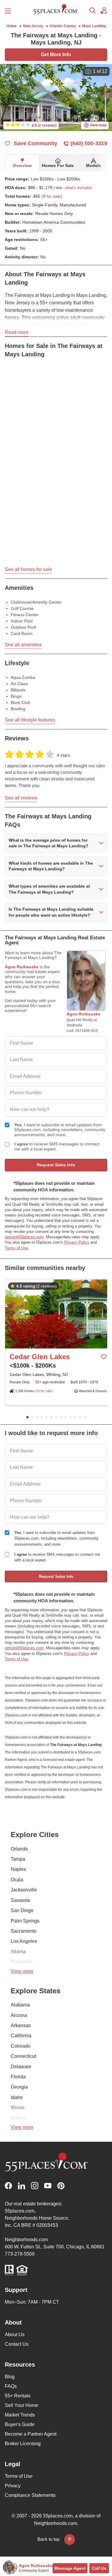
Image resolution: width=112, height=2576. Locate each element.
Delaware (21, 2067)
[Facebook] (8, 2186)
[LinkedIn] (22, 2186)
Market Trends (20, 2415)
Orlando (19, 1849)
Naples (18, 1869)
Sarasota (20, 1900)
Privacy (13, 2486)
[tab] (22, 163)
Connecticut (23, 2056)
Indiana (19, 2118)
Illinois (18, 2108)
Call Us (99, 2568)
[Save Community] (104, 1357)
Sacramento (24, 1931)
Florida (18, 2077)
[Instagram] (35, 2186)
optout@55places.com (24, 1237)
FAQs (11, 2386)
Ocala (17, 1880)
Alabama (20, 2005)
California (21, 2036)
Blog (10, 2377)
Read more (17, 332)
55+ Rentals (18, 2396)
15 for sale (44, 1391)
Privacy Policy (77, 1242)
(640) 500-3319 (89, 143)
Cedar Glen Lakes (40, 1357)
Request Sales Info (56, 1165)
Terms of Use (16, 1248)
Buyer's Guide (20, 2424)
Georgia (19, 2087)
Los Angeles (24, 1941)
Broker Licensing (23, 2444)
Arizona (19, 2015)
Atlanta (18, 1952)
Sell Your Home (22, 2405)
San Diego (22, 1910)
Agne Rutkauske (22, 967)
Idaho (17, 2097)
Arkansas (21, 2025)
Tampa (18, 1859)
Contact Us (17, 2344)
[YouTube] (48, 2186)
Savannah (22, 1962)
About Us (15, 2335)
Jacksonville (24, 1890)
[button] (77, 188)
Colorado (21, 2046)
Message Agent (70, 2568)
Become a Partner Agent (31, 2434)
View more (22, 1971)
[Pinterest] (61, 2186)
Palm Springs (25, 1921)
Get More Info (56, 55)
